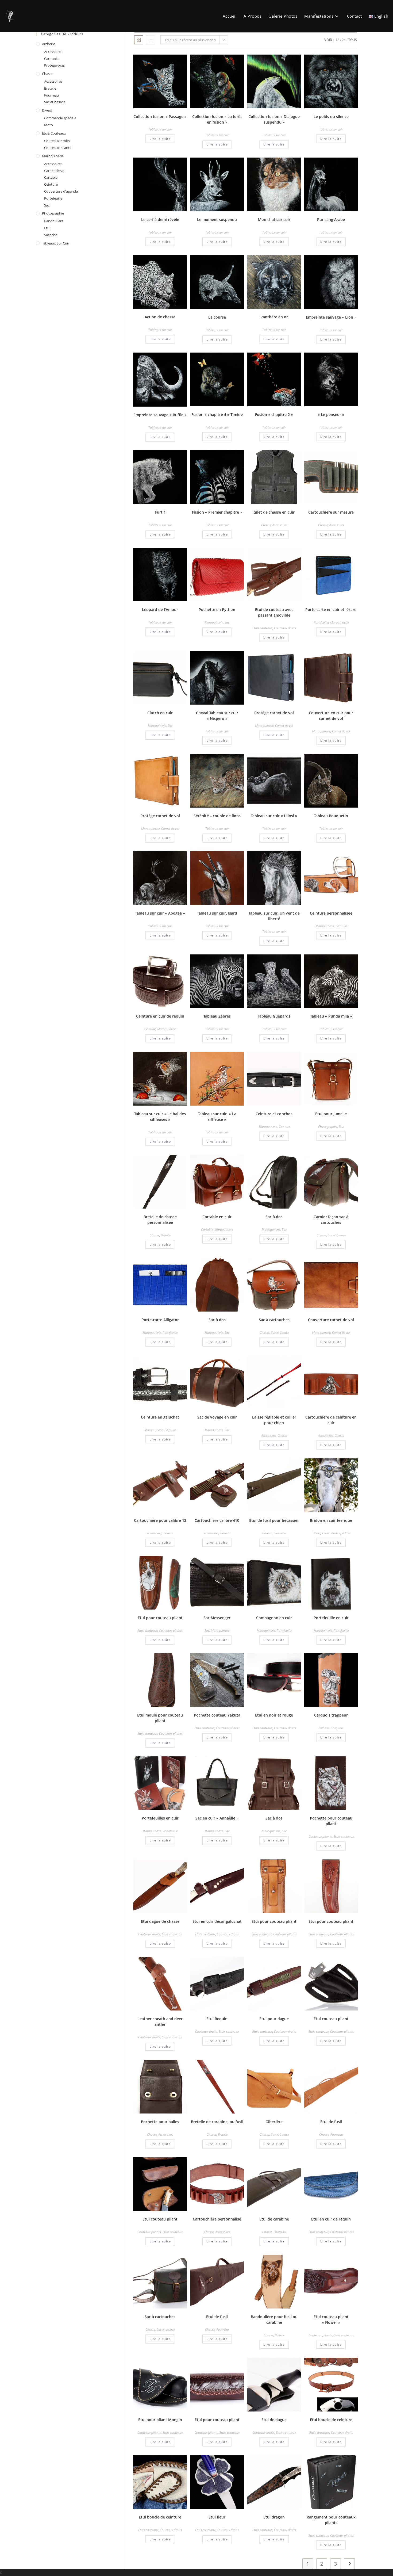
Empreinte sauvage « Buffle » (160, 415)
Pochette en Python (217, 609)
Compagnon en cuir (274, 1618)
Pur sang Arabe (331, 219)
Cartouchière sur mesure (331, 512)
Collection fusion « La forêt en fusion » (217, 119)
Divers (317, 1533)
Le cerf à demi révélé (160, 219)
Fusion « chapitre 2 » (274, 414)
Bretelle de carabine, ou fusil (217, 2122)
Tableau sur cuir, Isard (217, 913)
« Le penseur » (331, 414)
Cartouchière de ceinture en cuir (331, 1420)
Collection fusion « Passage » (160, 116)
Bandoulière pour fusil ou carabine (274, 2319)
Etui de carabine (274, 2219)
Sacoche (51, 235)
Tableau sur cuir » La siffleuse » (217, 1117)
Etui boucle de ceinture (331, 2420)
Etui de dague (274, 2420)
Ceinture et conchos (274, 1114)
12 (337, 40)
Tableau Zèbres (217, 1016)
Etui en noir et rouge (274, 1715)
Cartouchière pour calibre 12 (160, 1520)
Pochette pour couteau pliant (331, 1821)
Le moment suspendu (217, 219)
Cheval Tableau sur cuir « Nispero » (217, 716)
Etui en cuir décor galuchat (217, 1921)
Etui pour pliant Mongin (160, 2420)
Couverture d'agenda (61, 191)
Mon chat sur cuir (274, 219)
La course (217, 317)
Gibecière (274, 2122)
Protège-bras (54, 65)
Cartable (207, 1230)
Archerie (324, 1728)
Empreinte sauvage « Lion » (331, 317)
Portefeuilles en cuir (160, 1818)
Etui (341, 1127)
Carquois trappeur (331, 1715)
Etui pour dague (274, 2019)
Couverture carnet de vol (331, 1320)
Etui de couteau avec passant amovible (274, 612)
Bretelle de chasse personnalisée (160, 1220)
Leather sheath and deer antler (160, 2021)
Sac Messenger (217, 1618)
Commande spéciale (336, 1533)
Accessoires (280, 525)
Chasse (266, 525)
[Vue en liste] (151, 40)
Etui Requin (217, 2019)
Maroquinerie (214, 622)
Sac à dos (274, 1217)
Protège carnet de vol (274, 713)
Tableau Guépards (274, 1016)
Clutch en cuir (160, 713)
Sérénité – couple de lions (217, 816)
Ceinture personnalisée (331, 913)
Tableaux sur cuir (160, 129)
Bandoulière (54, 221)
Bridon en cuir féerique (331, 1520)
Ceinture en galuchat (160, 1417)
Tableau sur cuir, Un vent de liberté (274, 916)
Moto (49, 125)
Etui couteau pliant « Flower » (331, 2319)
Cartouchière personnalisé (217, 2219)
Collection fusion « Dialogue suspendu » (274, 119)
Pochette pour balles (160, 2122)
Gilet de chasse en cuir (274, 512)
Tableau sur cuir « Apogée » (160, 913)
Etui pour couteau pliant (160, 1618)
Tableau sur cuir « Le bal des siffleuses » (160, 1117)
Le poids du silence (331, 116)
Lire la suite (160, 139)
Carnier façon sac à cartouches (331, 1220)
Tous (353, 40)
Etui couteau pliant (331, 2019)
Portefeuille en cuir (331, 1618)
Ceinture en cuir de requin (160, 1016)
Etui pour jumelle (331, 1114)
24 (344, 40)
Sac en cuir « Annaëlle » (217, 1818)
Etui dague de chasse (160, 1921)
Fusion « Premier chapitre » (217, 512)
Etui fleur (217, 2517)
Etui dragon (274, 2517)
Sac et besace (337, 1235)
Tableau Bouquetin (331, 816)
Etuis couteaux (262, 628)
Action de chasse (160, 317)
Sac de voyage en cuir (217, 1417)
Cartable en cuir (217, 1217)
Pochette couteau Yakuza (217, 1715)
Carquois (337, 1728)
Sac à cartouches (274, 1320)
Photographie (328, 1127)
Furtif (160, 512)
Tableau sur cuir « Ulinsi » (274, 816)
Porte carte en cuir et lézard (331, 609)
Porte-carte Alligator (160, 1320)
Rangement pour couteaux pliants (331, 2520)
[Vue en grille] (139, 40)
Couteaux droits (285, 628)
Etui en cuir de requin (331, 2219)
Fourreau (280, 1533)
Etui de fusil (331, 2122)
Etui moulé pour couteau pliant (160, 1718)
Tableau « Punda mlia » (331, 1016)
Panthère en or (274, 317)
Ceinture (341, 926)
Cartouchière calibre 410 (217, 1520)
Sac (227, 622)
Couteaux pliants (171, 1631)
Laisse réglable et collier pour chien (274, 1420)
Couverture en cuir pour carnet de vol (331, 716)
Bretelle (166, 1235)
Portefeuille (321, 622)
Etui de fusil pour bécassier (274, 1520)
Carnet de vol (284, 726)
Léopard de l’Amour (160, 609)
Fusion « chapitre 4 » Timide (217, 414)
